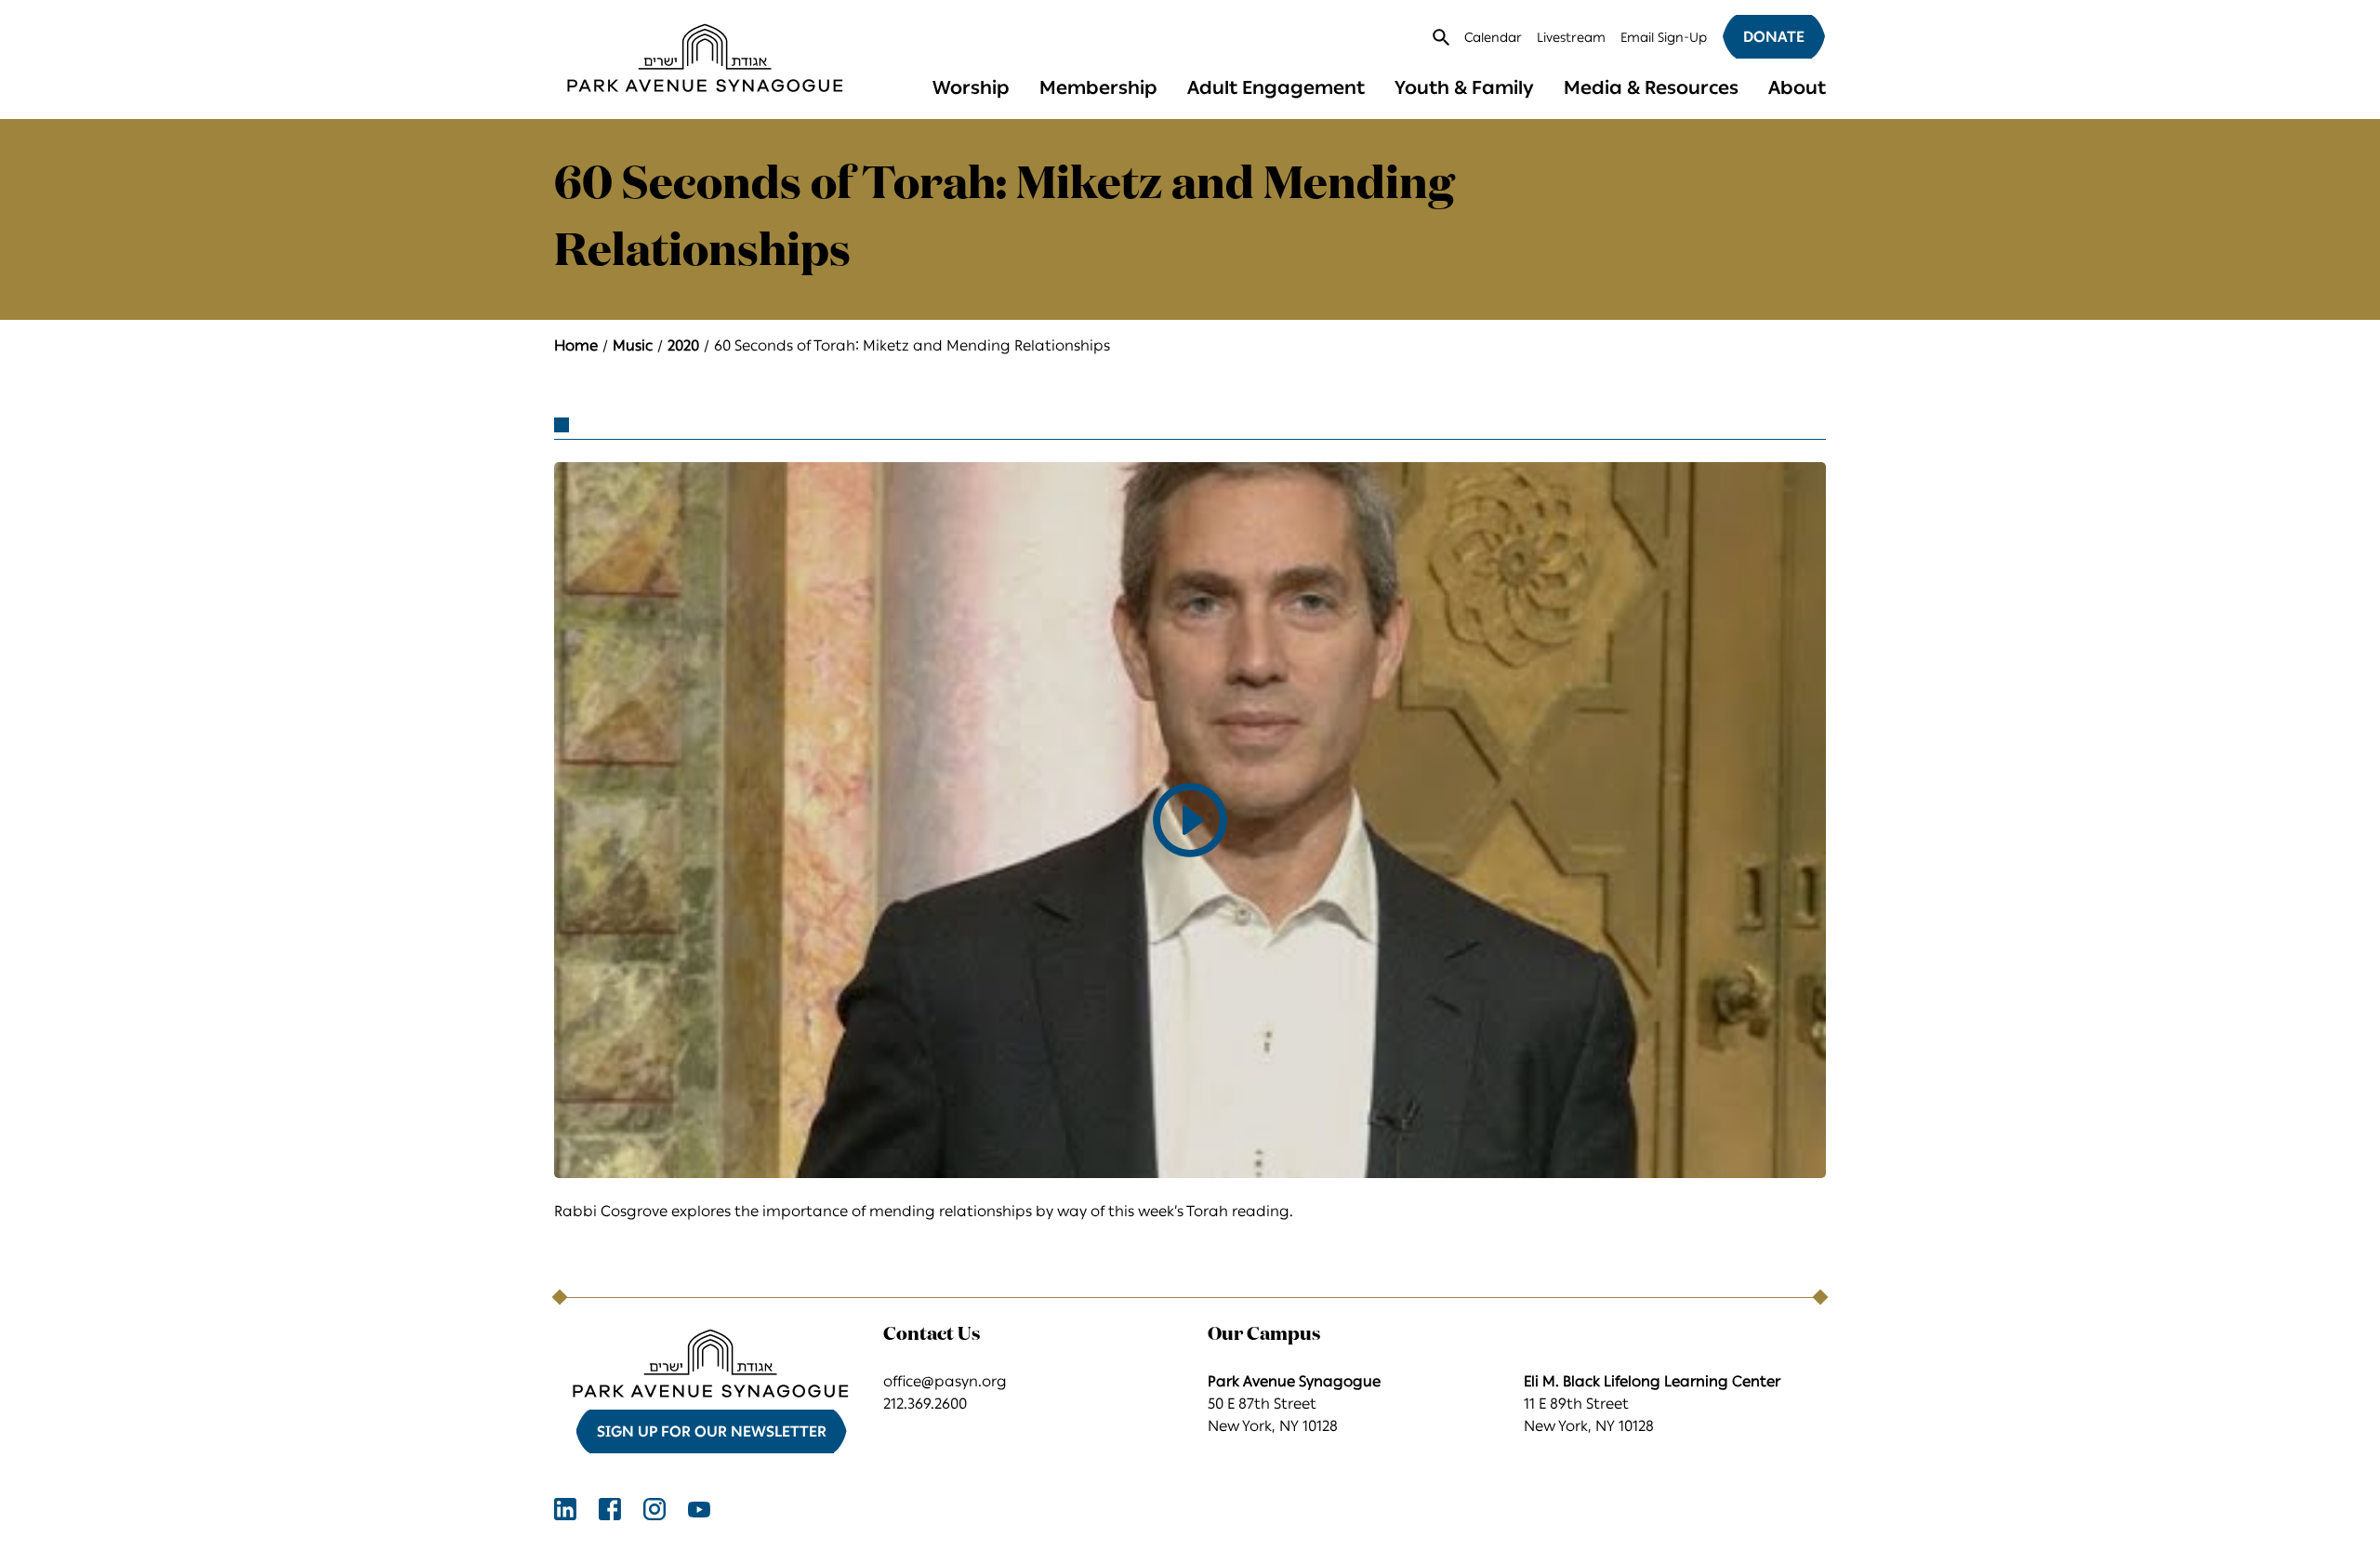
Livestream (1571, 38)
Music (633, 345)
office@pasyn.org (945, 1381)
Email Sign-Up (1664, 38)
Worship (971, 87)
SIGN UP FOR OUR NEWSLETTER (712, 1431)
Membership (1098, 87)
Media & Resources (1651, 87)
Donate (1774, 37)
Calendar (1493, 38)
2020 (683, 345)
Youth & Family (1464, 87)
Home (576, 345)
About (1797, 87)
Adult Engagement (1276, 87)
